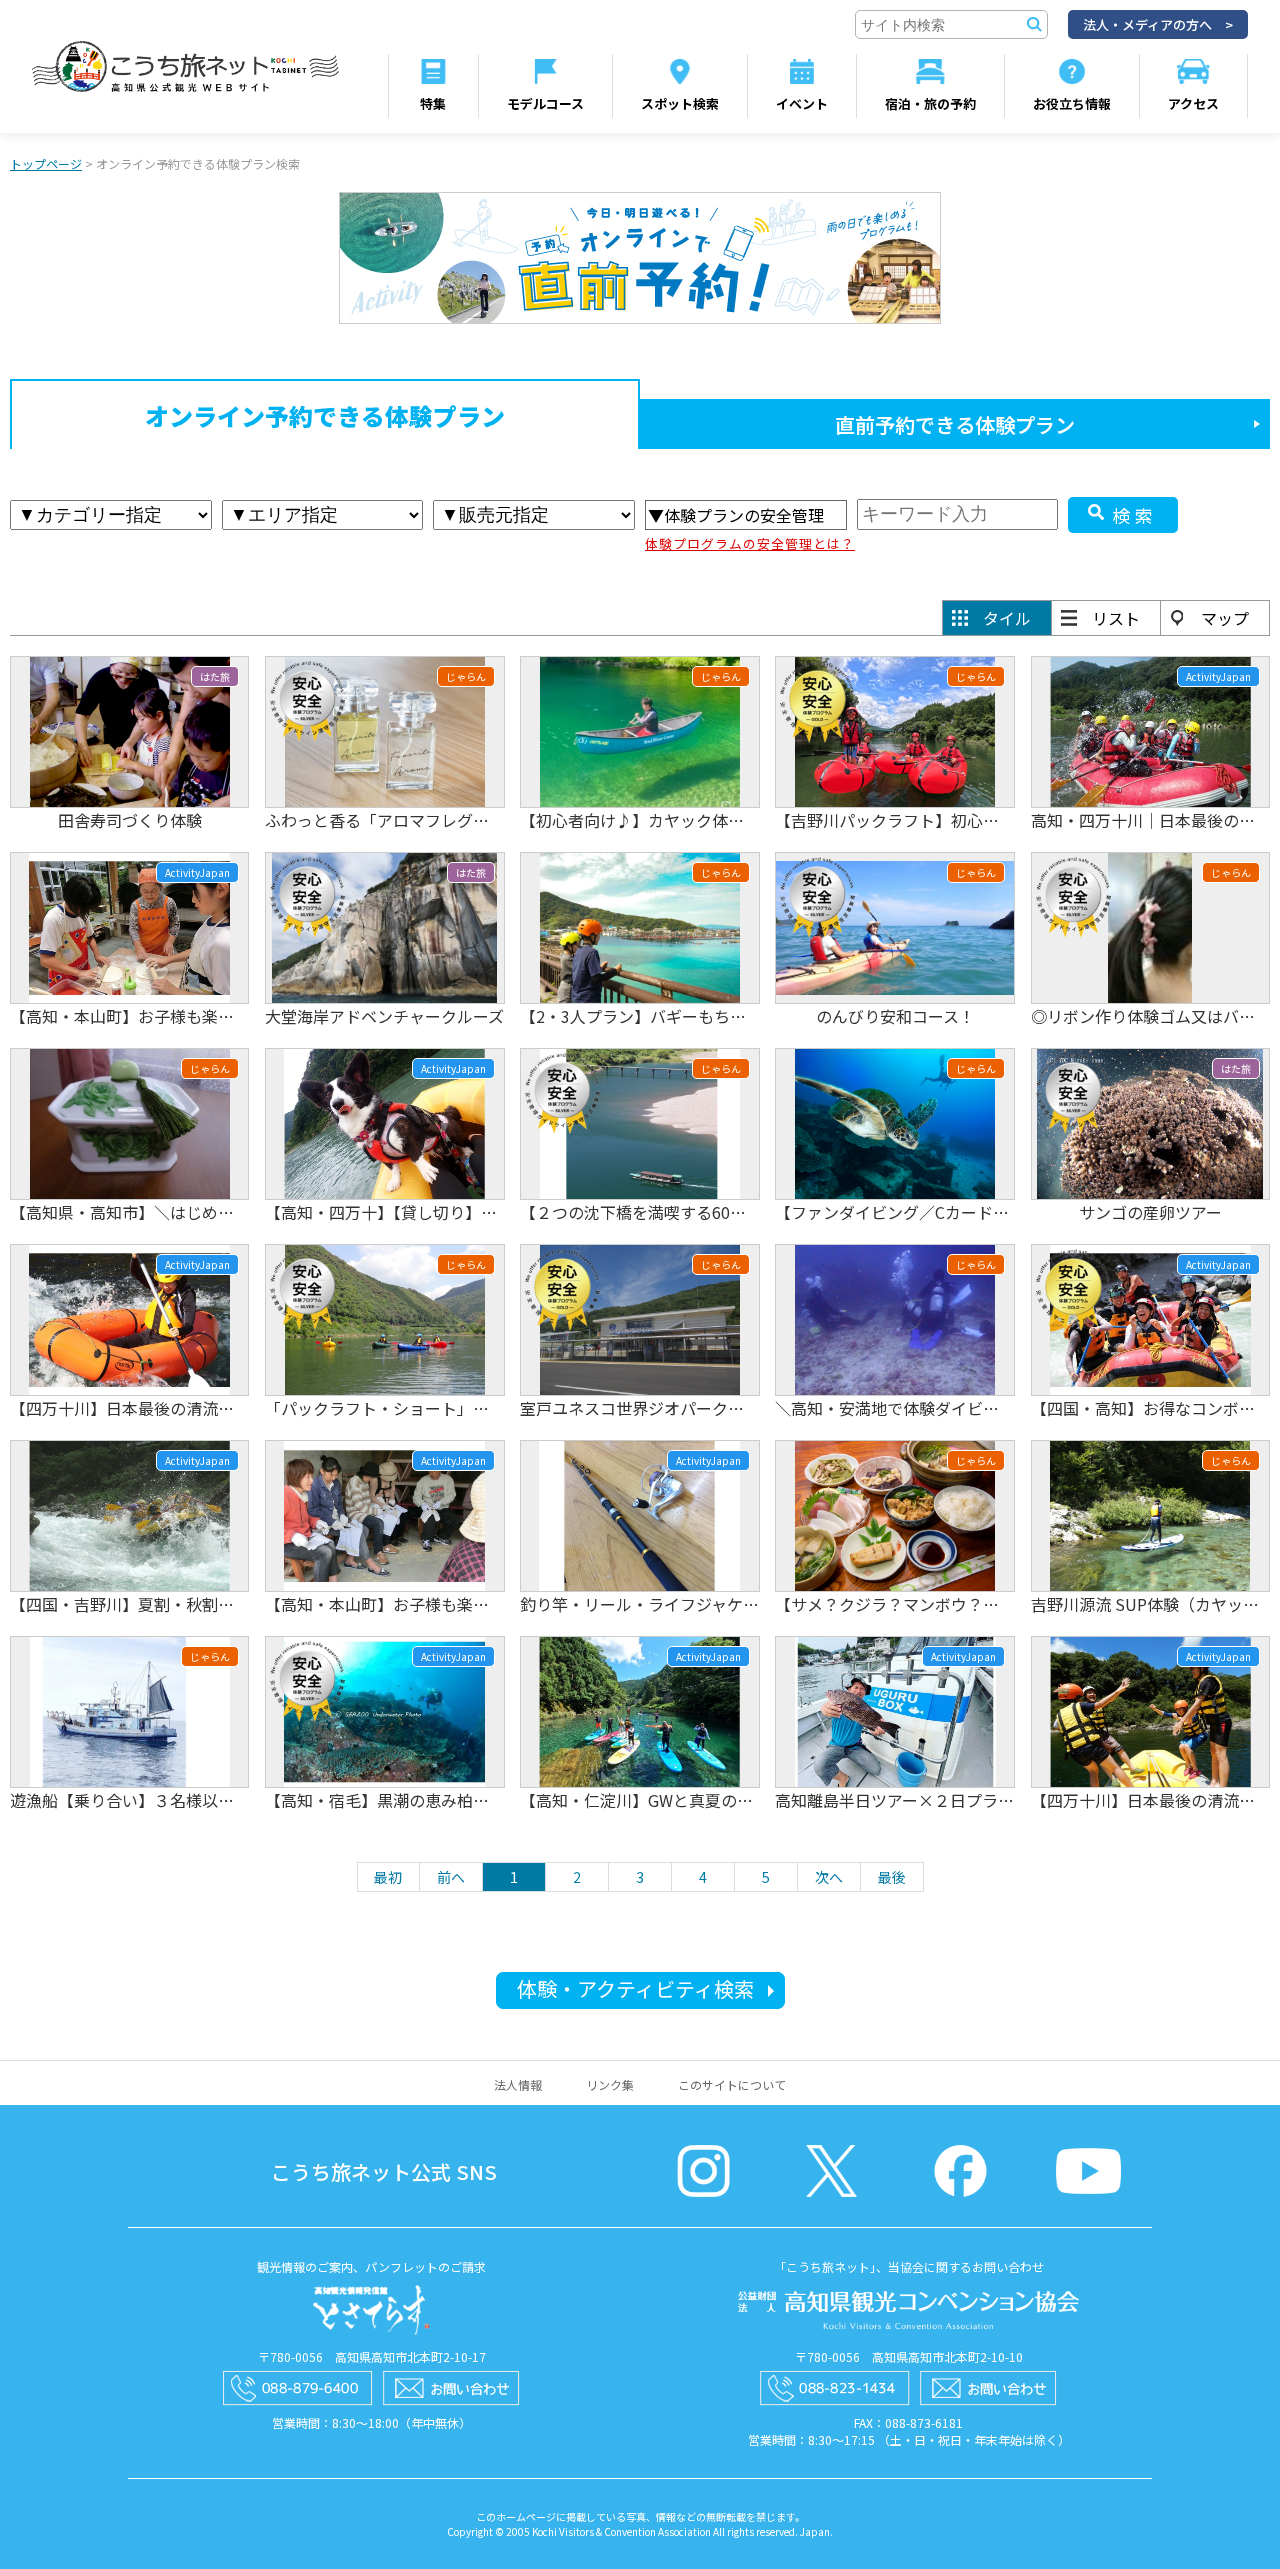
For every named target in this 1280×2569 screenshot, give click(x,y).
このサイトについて (732, 2084)
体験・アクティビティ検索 (635, 1988)
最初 (388, 1877)
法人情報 (518, 2084)
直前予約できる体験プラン (955, 424)
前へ (451, 1877)
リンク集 (610, 2084)
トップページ (46, 163)
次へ (829, 1877)
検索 (1135, 515)
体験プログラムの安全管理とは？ (750, 543)
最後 (892, 1877)
